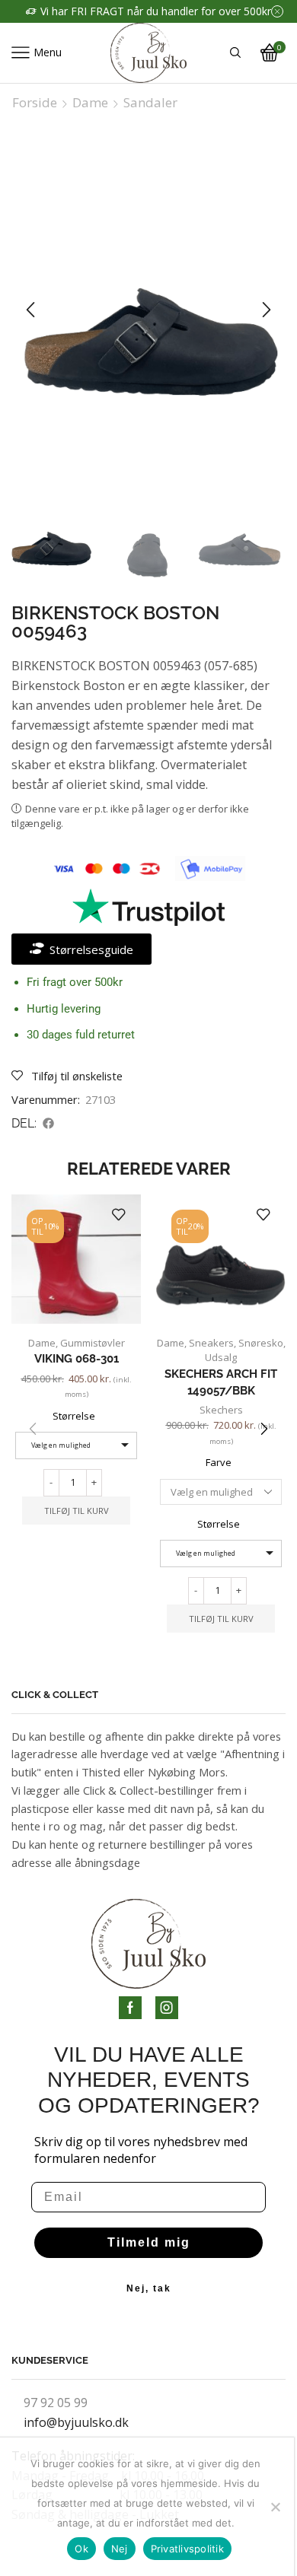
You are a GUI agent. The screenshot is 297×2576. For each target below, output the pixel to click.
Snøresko (261, 1343)
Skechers (221, 1410)
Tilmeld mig (149, 2242)
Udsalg (221, 1357)
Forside (35, 103)
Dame (90, 103)
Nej (120, 2549)
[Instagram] (167, 2008)
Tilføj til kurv (77, 1511)
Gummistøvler (93, 1343)
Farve (219, 1462)
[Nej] (275, 2507)
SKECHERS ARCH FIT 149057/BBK (221, 1382)
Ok (81, 2549)
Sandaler (150, 103)
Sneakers (211, 1343)
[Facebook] (130, 2008)
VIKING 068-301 (77, 1358)
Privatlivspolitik (187, 2549)
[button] (30, 310)
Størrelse (74, 1416)
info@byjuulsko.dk (76, 2422)
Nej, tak (149, 2288)
